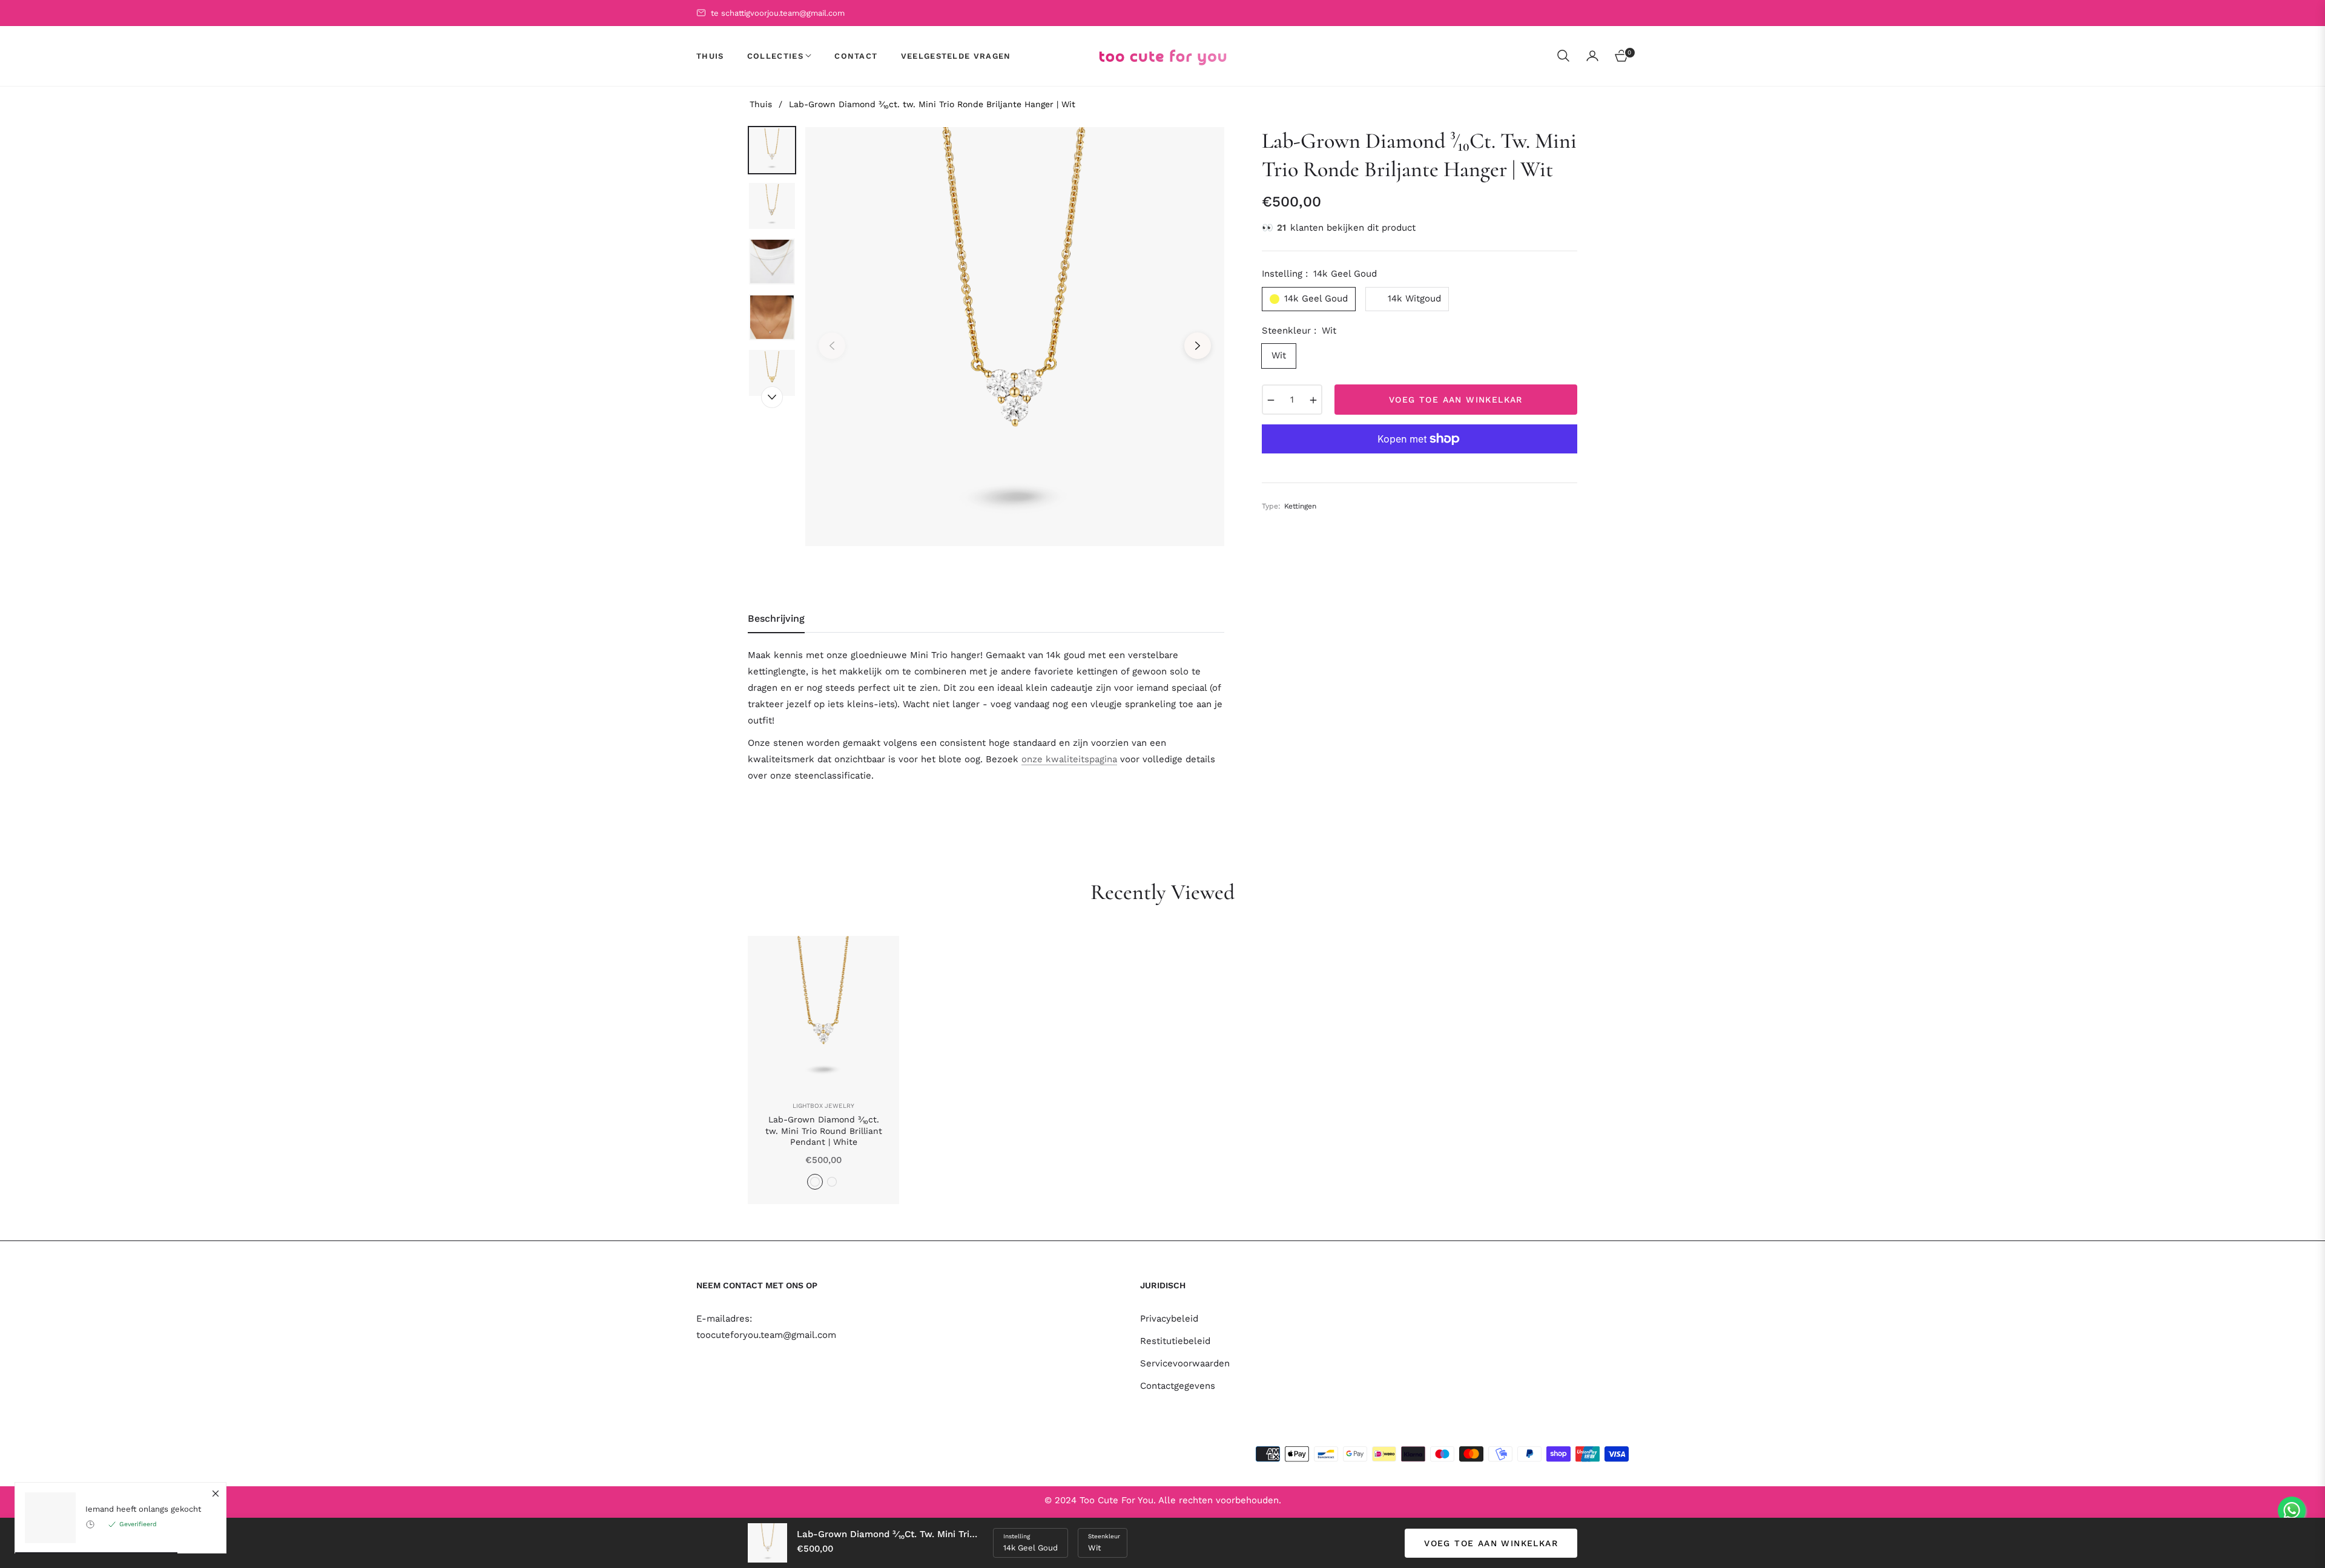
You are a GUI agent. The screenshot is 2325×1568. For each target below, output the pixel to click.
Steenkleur (1104, 1536)
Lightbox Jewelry (823, 1106)
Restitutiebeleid (1175, 1341)
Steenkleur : (1299, 331)
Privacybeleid (1169, 1319)
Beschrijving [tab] (776, 618)
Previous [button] (832, 346)
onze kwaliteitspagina (1069, 759)
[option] (1015, 337)
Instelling (1017, 1536)
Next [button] (1198, 346)
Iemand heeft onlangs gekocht (143, 1509)
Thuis (761, 104)
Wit (1279, 355)
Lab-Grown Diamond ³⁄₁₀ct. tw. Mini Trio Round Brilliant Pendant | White (824, 1130)
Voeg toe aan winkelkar (1491, 1543)
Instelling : (1319, 274)
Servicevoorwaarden (1185, 1363)
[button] (1563, 56)
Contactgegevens (1178, 1386)
